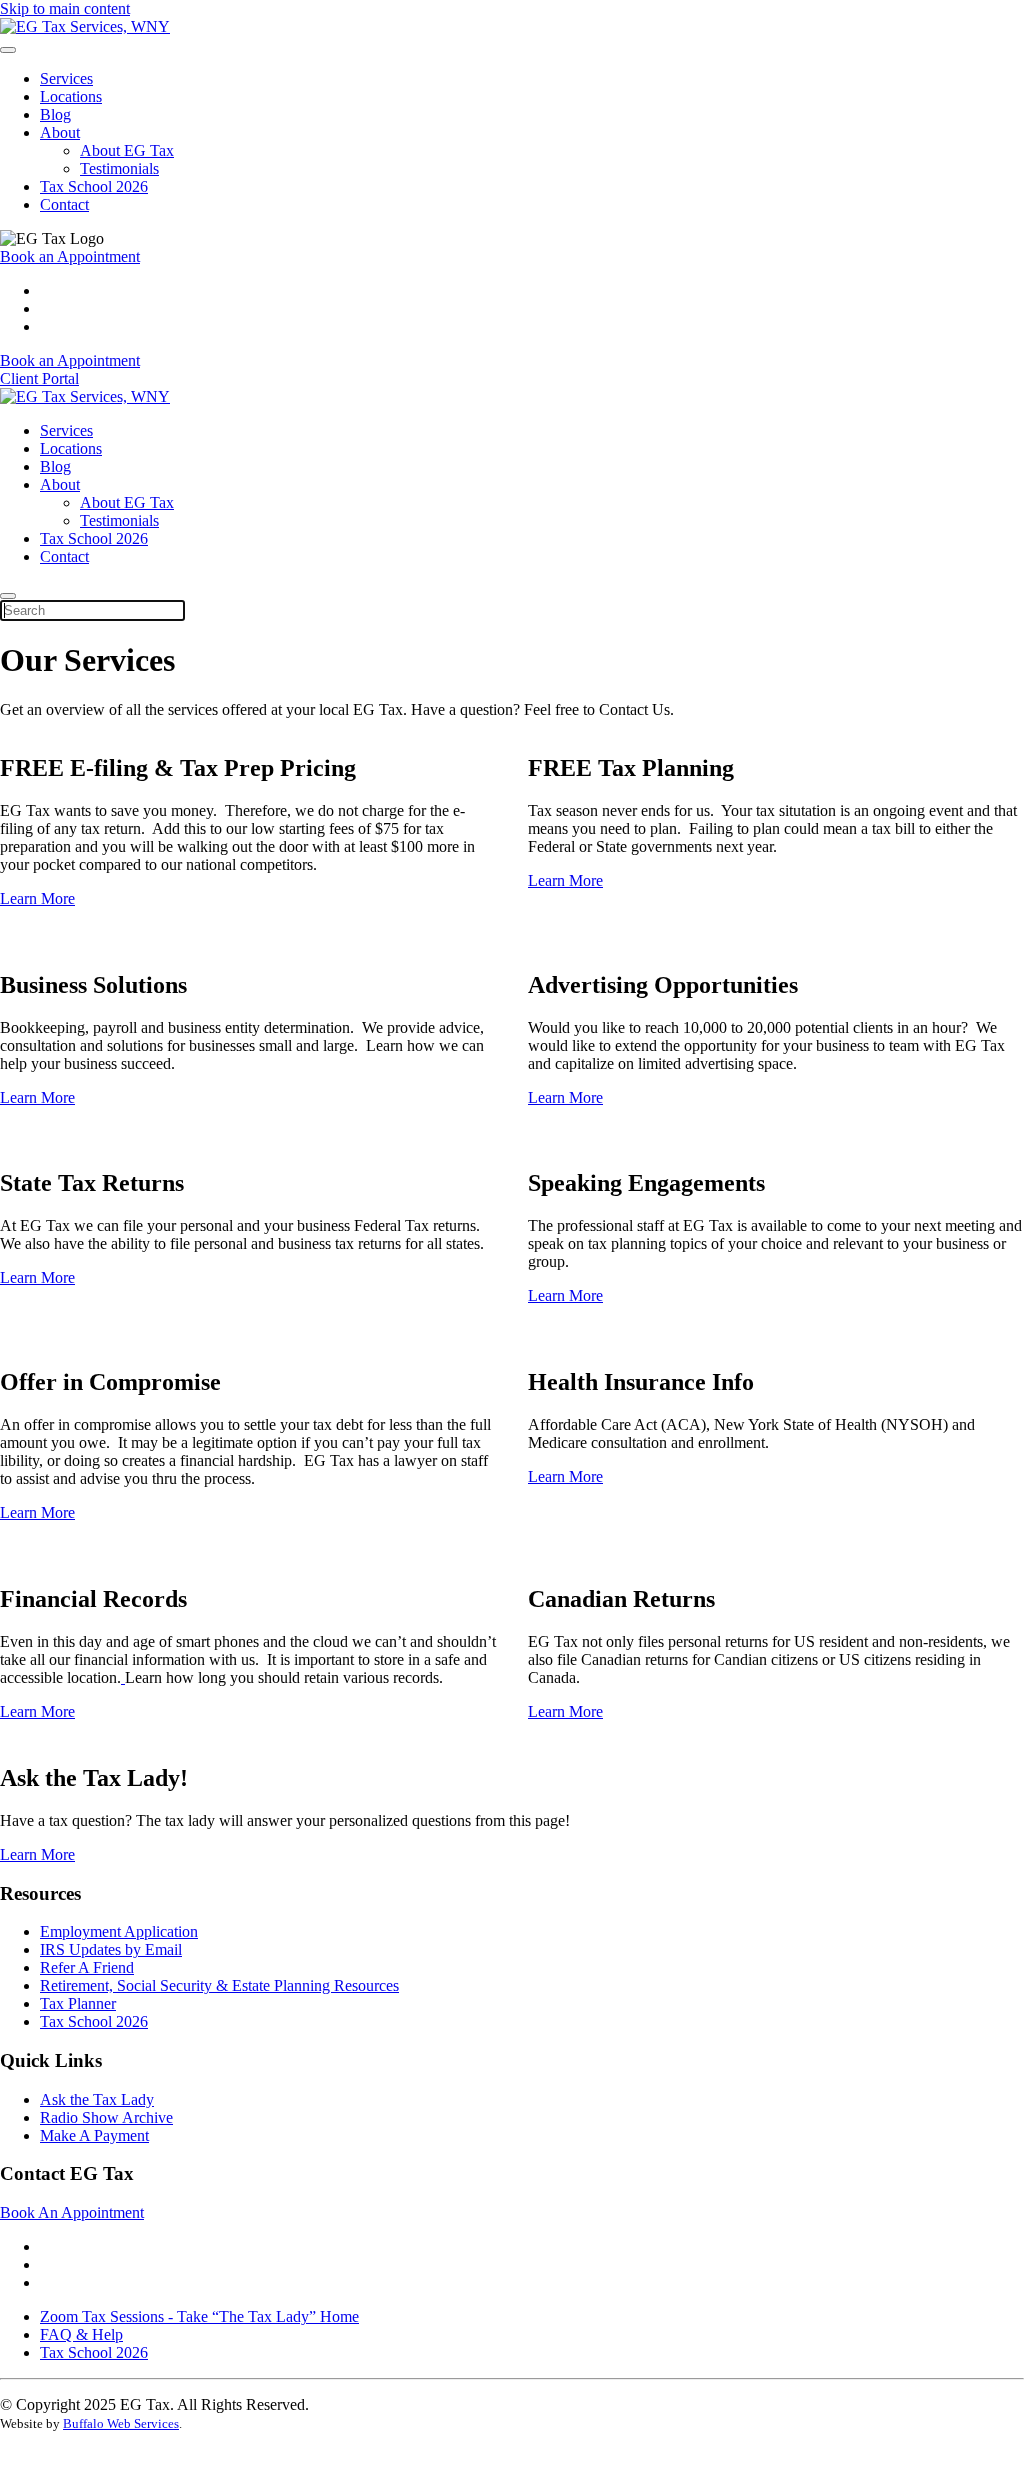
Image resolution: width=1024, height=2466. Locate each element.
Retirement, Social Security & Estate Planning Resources (219, 1985)
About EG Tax (127, 150)
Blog (55, 114)
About (60, 132)
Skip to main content (65, 8)
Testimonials (119, 168)
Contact (64, 204)
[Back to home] (85, 26)
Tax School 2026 (94, 186)
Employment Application (119, 1931)
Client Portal (39, 378)
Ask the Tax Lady (97, 2099)
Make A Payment (94, 2135)
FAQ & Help (81, 2334)
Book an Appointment (70, 256)
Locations (71, 96)
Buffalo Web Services (121, 2423)
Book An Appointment (72, 2212)
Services (66, 78)
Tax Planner (78, 2003)
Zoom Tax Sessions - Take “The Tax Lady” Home (199, 2316)
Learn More (37, 898)
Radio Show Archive (106, 2117)
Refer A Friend (87, 1967)
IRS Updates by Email (111, 1949)
